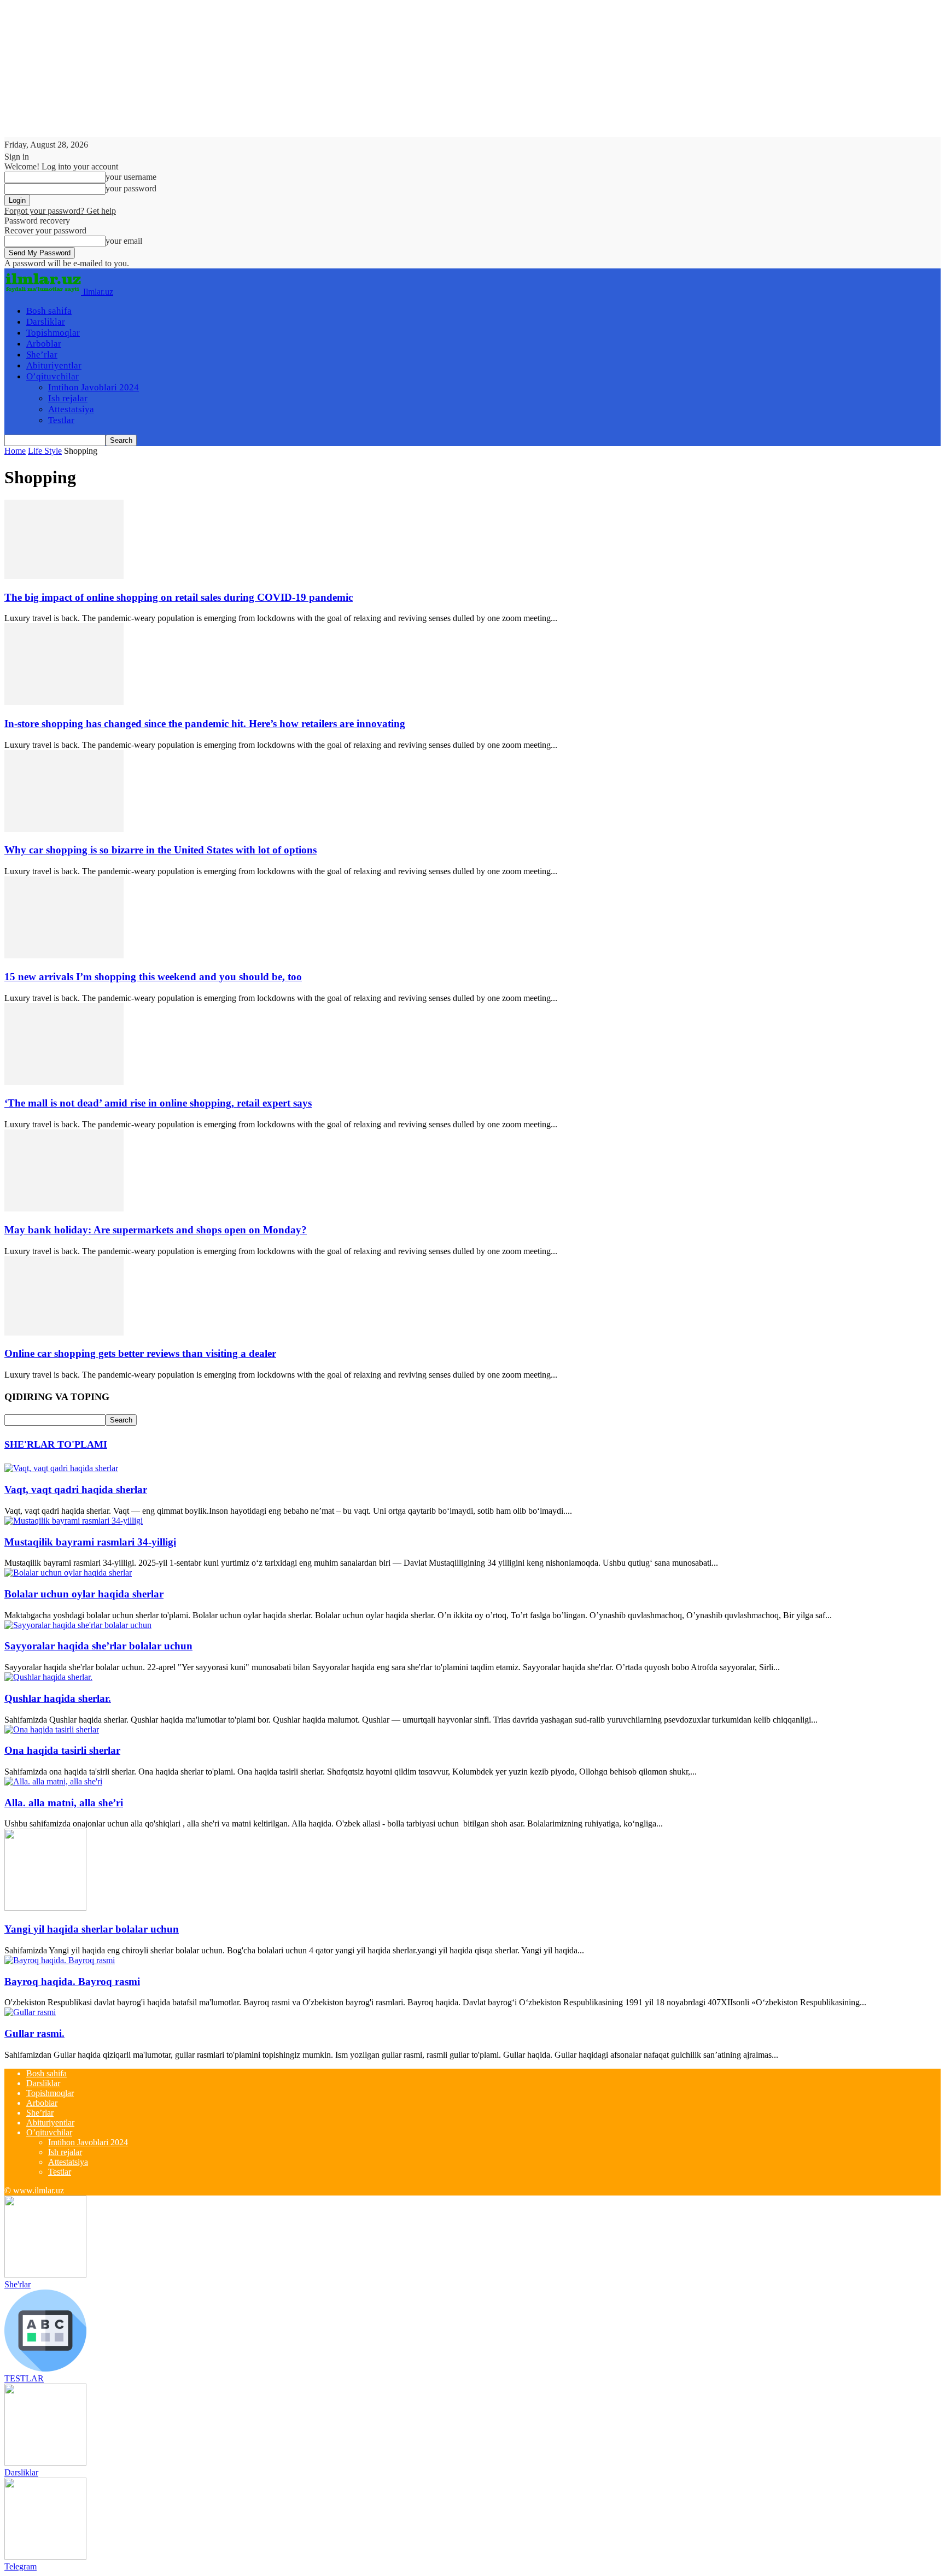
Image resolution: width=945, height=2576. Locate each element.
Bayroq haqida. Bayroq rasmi (72, 1981)
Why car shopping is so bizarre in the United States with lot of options (161, 850)
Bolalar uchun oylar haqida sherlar (84, 1594)
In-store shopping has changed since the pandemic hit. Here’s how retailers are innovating (205, 724)
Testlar (61, 420)
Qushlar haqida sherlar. (58, 1698)
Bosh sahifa (49, 311)
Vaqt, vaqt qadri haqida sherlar (76, 1489)
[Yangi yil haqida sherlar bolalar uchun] (45, 1908)
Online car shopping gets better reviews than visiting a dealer (140, 1353)
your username (131, 177)
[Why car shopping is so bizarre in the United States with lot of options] (64, 829)
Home (15, 451)
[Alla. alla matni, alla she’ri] (53, 1781)
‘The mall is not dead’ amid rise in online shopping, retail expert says (158, 1103)
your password (131, 188)
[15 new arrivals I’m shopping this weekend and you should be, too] (64, 955)
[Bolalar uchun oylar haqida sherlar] (68, 1573)
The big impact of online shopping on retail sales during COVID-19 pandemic (179, 597)
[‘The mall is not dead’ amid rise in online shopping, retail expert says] (64, 1082)
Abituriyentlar (54, 365)
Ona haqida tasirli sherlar (62, 1750)
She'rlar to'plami (56, 1444)
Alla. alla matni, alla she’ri (64, 1803)
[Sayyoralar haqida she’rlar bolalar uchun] (78, 1625)
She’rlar (42, 355)
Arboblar (44, 344)
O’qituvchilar (52, 376)
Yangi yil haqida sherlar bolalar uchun (92, 1929)
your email (124, 241)
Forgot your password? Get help (60, 211)
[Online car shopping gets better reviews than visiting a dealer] (64, 1333)
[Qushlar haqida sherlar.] (48, 1677)
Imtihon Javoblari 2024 (94, 387)
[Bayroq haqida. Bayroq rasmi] (60, 1960)
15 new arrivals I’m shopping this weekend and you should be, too (153, 977)
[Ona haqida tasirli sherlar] (52, 1729)
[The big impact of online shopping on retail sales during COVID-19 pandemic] (64, 576)
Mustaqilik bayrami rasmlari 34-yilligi (90, 1542)
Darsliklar (46, 322)
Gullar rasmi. (34, 2033)
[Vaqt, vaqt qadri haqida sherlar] (61, 1468)
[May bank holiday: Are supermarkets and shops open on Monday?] (64, 1208)
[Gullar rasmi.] (30, 2012)
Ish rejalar (68, 398)
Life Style (45, 451)
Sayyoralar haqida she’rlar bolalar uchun (98, 1646)
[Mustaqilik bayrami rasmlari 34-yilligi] (74, 1521)
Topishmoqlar (53, 333)
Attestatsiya (71, 409)
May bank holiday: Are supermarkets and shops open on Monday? (156, 1230)
